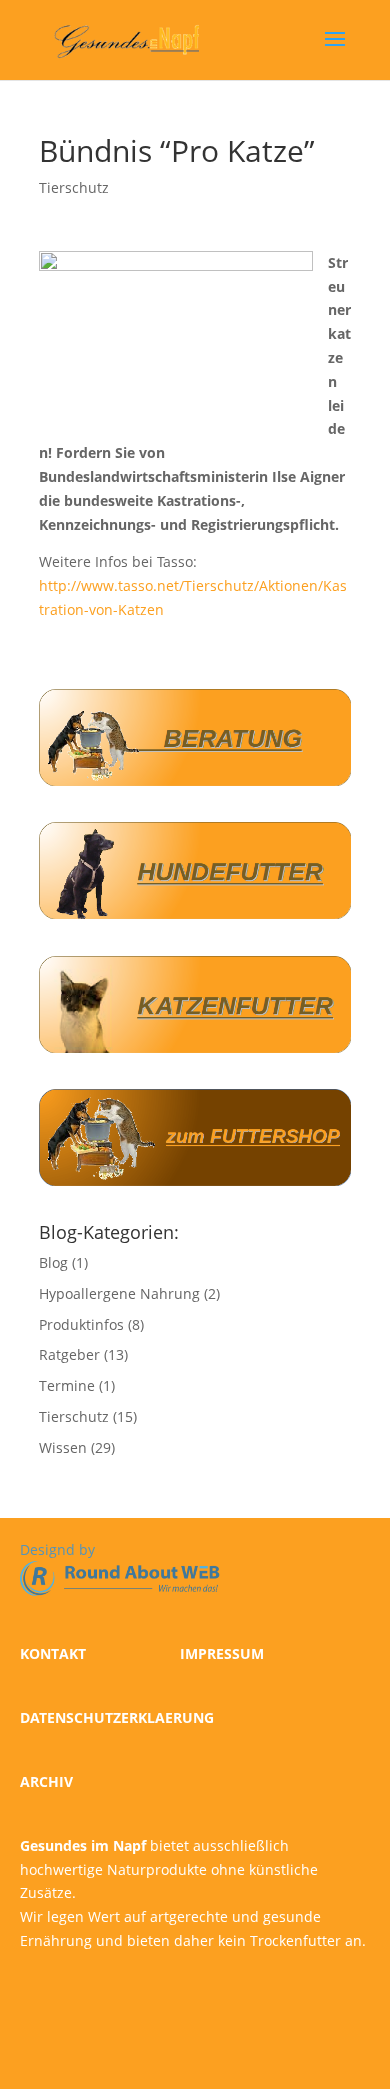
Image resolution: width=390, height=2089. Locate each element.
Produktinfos (81, 1324)
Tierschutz (74, 187)
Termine (67, 1385)
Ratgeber (69, 1354)
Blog (53, 1262)
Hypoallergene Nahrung (119, 1293)
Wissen (63, 1447)
